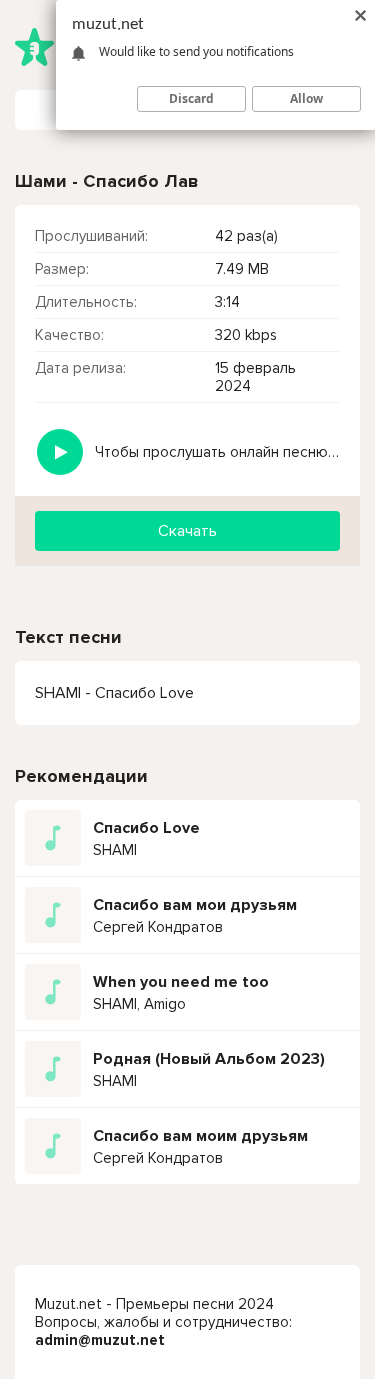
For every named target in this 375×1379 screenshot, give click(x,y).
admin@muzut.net (100, 1340)
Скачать (187, 531)
